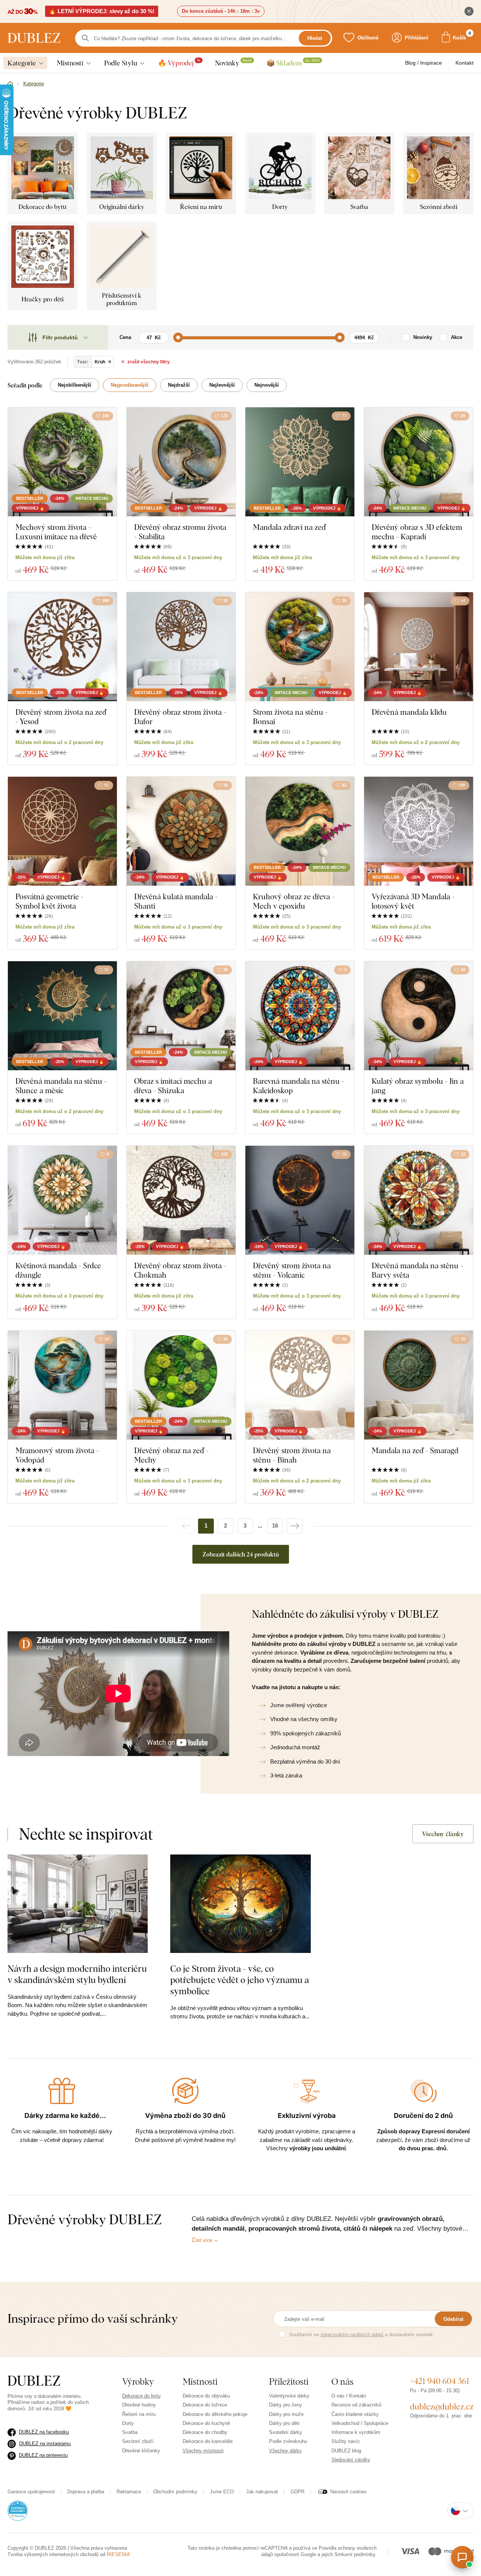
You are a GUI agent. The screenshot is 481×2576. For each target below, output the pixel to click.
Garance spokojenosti (31, 2492)
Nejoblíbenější (75, 385)
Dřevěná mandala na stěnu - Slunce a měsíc (61, 1086)
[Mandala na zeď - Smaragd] (419, 1385)
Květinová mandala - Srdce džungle (58, 1270)
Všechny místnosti (203, 2451)
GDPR (297, 2492)
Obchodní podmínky (175, 2492)
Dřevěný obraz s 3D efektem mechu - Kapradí (417, 532)
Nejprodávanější (130, 385)
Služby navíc (346, 2441)
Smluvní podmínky (355, 2554)
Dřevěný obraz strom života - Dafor (180, 717)
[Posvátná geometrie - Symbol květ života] (62, 831)
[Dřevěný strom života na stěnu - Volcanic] (300, 1200)
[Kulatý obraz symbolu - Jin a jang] (419, 1016)
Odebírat (453, 2319)
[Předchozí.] (186, 1526)
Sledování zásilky (351, 2460)
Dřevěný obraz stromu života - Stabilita (180, 532)
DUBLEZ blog (346, 2451)
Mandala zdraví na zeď (289, 527)
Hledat (315, 38)
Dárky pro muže (286, 2414)
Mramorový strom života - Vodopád (57, 1455)
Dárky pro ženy (286, 2405)
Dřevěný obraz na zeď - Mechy (171, 1455)
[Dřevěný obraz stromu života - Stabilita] (181, 462)
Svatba (130, 2432)
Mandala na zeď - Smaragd (415, 1450)
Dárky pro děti (284, 2423)
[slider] (178, 337)
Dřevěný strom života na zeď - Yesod (61, 717)
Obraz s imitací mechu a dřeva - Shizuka (173, 1086)
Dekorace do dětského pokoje (215, 2414)
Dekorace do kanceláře (208, 2441)
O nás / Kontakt (349, 2396)
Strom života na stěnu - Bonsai (290, 717)
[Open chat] (462, 2557)
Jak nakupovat (262, 2492)
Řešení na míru (139, 2414)
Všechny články (443, 1834)
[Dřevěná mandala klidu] (419, 647)
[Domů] (10, 84)
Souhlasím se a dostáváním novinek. (362, 2335)
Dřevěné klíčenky (141, 2451)
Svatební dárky (286, 2432)
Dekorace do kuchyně (206, 2423)
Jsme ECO (222, 2492)
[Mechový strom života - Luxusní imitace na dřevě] (62, 462)
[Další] (295, 1526)
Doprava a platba (86, 2492)
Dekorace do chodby (205, 2432)
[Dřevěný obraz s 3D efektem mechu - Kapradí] (419, 462)
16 (275, 1525)
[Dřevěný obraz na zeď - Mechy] (181, 1385)
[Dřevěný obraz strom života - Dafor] (181, 647)
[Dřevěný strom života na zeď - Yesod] (62, 647)
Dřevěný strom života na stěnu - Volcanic (292, 1270)
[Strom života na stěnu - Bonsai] (300, 647)
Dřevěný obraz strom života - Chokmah (180, 1270)
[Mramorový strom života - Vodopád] (62, 1385)
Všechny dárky (285, 2451)
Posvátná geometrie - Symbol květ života (49, 901)
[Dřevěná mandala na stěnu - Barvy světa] (419, 1200)
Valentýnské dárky (289, 2396)
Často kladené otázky (355, 2414)
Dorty (128, 2423)
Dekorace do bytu (141, 2396)
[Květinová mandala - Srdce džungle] (62, 1200)
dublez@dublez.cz (442, 2407)
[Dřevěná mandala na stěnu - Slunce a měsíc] (62, 1016)
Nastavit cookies (349, 2492)
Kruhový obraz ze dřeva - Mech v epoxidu (294, 901)
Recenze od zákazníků (356, 2405)
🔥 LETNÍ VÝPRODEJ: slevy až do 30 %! (102, 11)
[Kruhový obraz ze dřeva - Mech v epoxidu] (300, 831)
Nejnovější (267, 385)
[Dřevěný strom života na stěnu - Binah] (300, 1385)
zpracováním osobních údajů (352, 2335)
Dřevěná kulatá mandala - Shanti (176, 901)
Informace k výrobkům (356, 2432)
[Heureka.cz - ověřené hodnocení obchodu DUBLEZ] (18, 2510)
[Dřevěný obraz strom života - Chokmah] (181, 1200)
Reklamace (129, 2492)
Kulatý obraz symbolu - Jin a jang (418, 1086)
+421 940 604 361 (440, 2381)
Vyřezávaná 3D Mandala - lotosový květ (413, 901)
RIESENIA (118, 2554)
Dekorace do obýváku (206, 2396)
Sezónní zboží (138, 2441)
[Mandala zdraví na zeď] (300, 462)
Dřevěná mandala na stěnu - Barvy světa (417, 1270)
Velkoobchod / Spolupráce (360, 2423)
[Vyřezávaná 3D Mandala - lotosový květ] (419, 831)
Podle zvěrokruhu (288, 2441)
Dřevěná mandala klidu (409, 712)
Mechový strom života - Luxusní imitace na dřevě (56, 532)
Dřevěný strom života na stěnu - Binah (292, 1455)
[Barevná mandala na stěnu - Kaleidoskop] (300, 1016)
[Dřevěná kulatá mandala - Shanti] (181, 831)
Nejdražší (179, 385)
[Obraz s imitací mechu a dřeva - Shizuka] (181, 1016)
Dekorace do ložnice (205, 2405)
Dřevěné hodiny (139, 2405)
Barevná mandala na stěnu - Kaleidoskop (299, 1086)
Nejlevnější (222, 385)
